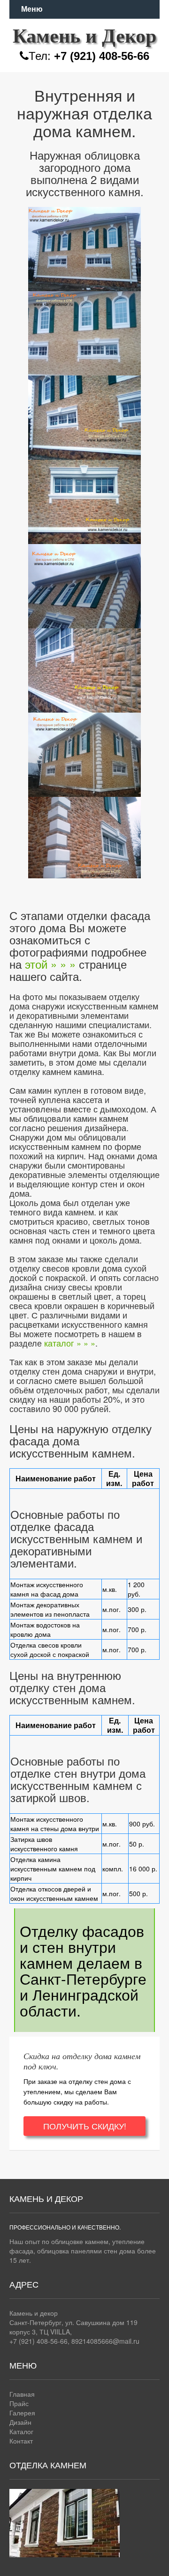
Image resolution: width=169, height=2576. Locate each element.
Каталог (21, 2431)
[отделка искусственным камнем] (84, 247)
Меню (32, 9)
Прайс (19, 2403)
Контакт (21, 2441)
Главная (22, 2394)
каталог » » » (70, 1343)
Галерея (22, 2413)
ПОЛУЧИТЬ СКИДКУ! (85, 2126)
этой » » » (50, 964)
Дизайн (20, 2422)
